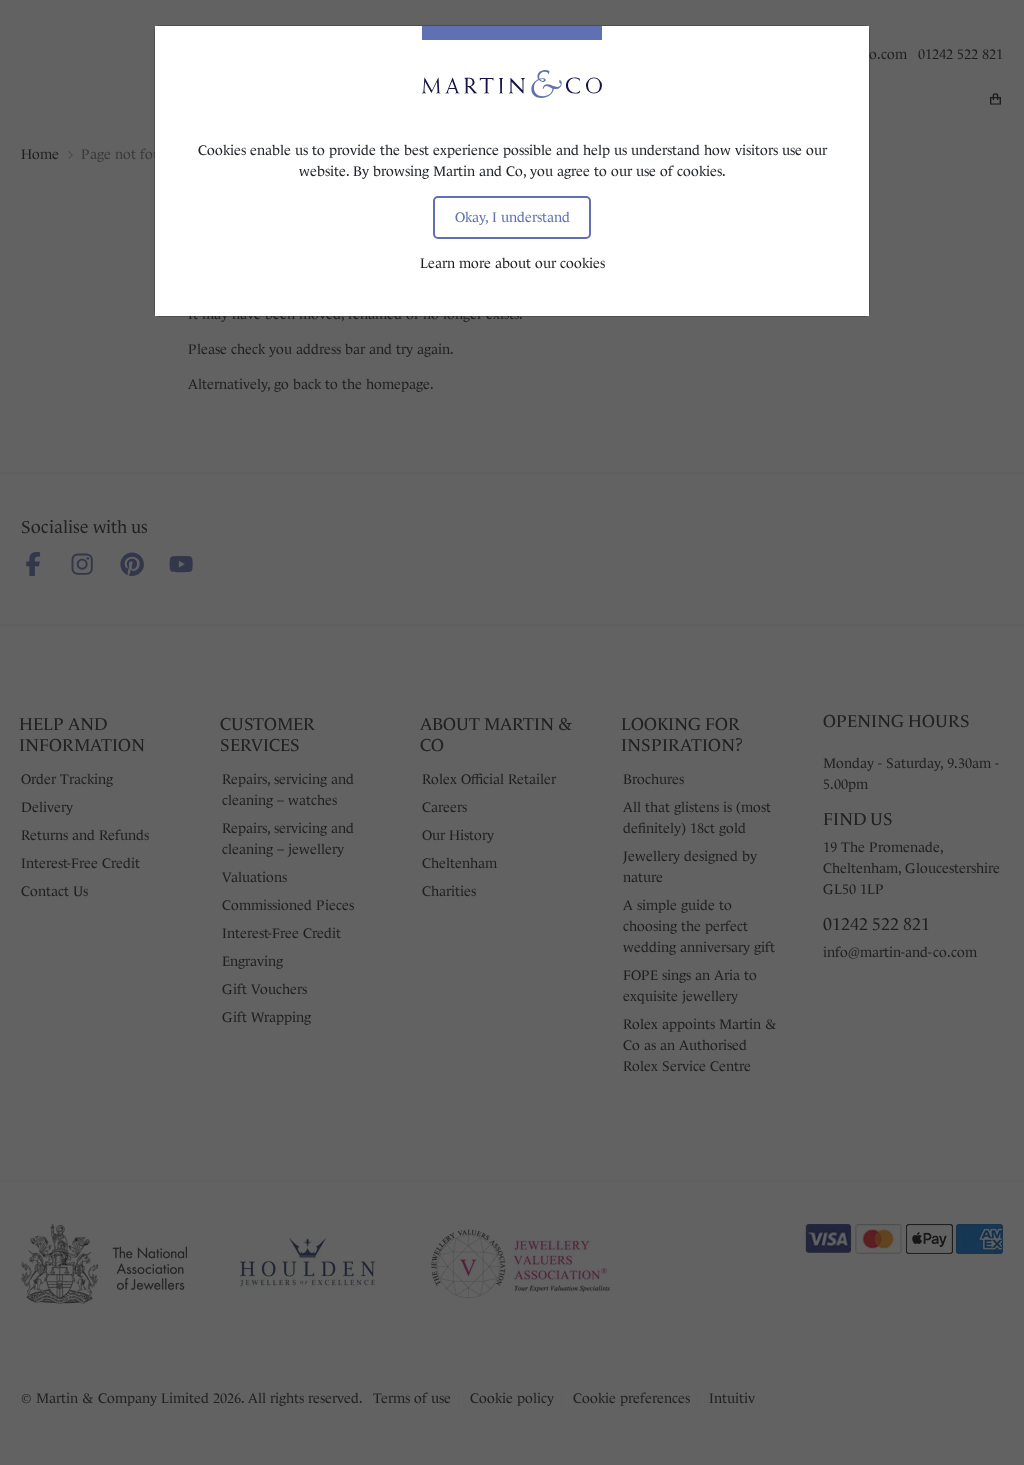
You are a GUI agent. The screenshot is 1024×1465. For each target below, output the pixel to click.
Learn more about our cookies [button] (512, 263)
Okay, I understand (512, 217)
